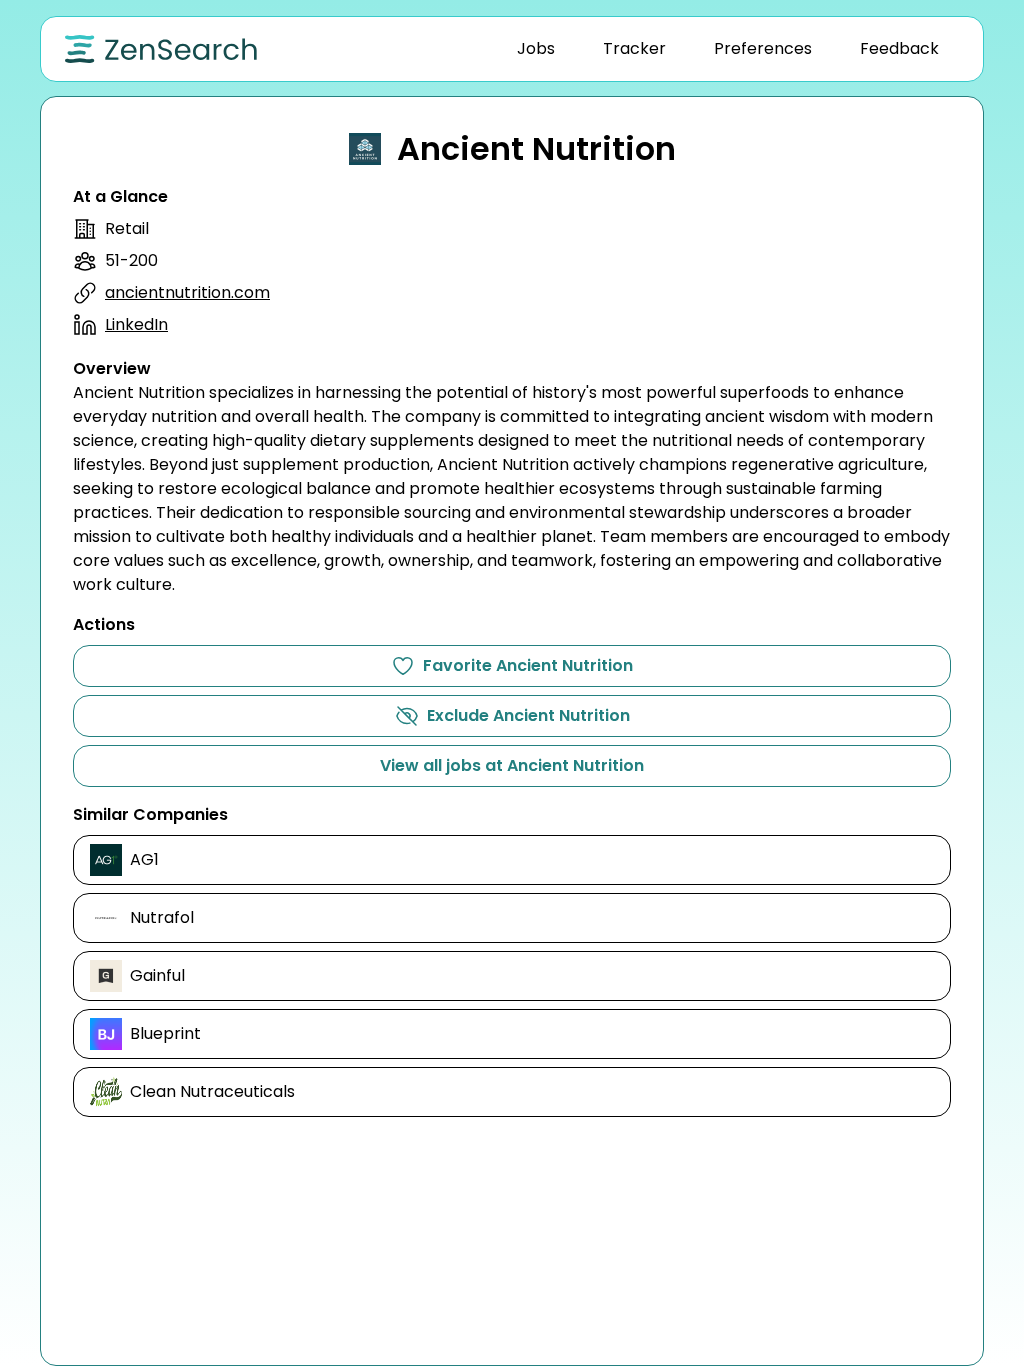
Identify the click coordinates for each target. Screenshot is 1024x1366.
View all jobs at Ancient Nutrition (512, 765)
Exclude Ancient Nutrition (528, 715)
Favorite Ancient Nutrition (528, 665)
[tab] (536, 49)
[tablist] (728, 49)
